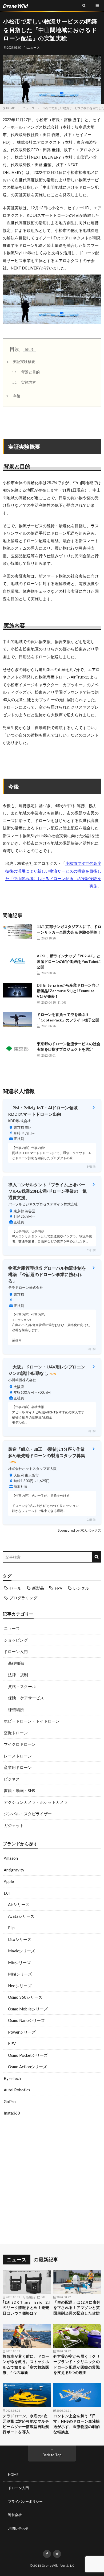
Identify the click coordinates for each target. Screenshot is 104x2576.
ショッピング (16, 1640)
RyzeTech (12, 2078)
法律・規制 (18, 1675)
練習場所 (16, 1710)
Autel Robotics (17, 2090)
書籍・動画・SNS (19, 1790)
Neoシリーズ (20, 1986)
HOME (13, 2475)
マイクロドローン (20, 1744)
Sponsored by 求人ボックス (80, 1530)
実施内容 (24, 382)
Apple (9, 1881)
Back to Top (52, 2455)
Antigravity (14, 1870)
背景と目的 (26, 372)
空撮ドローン (16, 1733)
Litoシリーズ (20, 1939)
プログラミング (23, 1598)
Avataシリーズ (21, 1916)
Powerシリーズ (22, 2032)
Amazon (11, 1858)
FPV (59, 1588)
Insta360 (12, 2113)
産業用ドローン (18, 1767)
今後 (13, 396)
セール (15, 1588)
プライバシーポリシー (25, 2501)
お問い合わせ (18, 2528)
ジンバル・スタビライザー (28, 1814)
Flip (11, 1928)
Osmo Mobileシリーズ (28, 2009)
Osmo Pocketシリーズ (28, 2055)
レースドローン (18, 1756)
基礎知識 (16, 1663)
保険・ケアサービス (26, 1698)
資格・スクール (22, 1686)
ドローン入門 (16, 1651)
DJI (7, 1893)
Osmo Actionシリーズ (27, 2067)
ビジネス (12, 1779)
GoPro (10, 2101)
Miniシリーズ (20, 1974)
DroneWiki (50, 2565)
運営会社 (15, 2515)
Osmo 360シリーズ (25, 1997)
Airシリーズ (19, 1904)
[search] (96, 1557)
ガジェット (14, 1825)
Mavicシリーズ (21, 1951)
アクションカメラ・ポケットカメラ (36, 1802)
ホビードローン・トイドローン (32, 1721)
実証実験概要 (21, 361)
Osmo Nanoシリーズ (26, 2020)
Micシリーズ (19, 1962)
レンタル (81, 1588)
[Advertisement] (52, 2181)
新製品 (38, 1588)
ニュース (33, 47)
